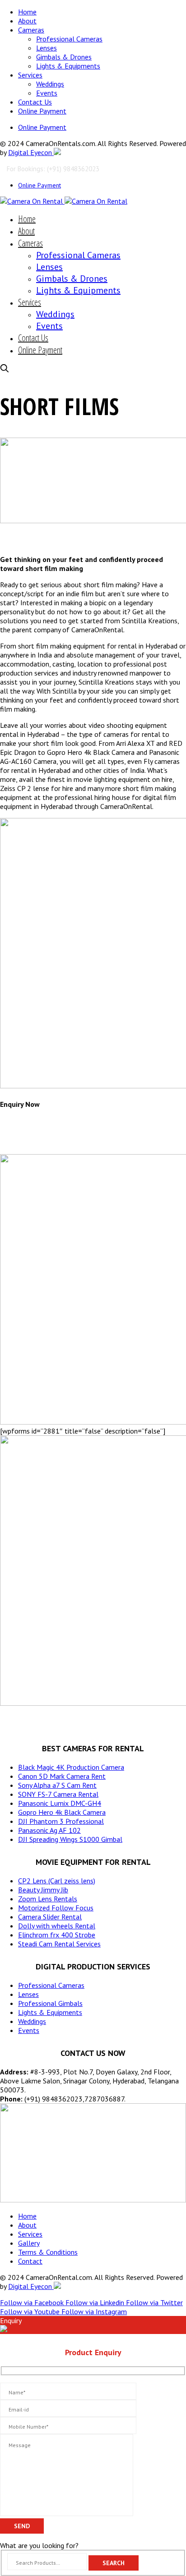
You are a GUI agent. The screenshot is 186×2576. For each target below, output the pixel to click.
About (27, 21)
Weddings (50, 84)
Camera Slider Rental (50, 1917)
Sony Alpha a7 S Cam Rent (57, 1785)
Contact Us (35, 102)
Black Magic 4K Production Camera (71, 1767)
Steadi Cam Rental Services (59, 1944)
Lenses (46, 48)
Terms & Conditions (48, 2252)
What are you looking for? (39, 2545)
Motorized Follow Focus (56, 1908)
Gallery (29, 2243)
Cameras (31, 30)
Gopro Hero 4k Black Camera (62, 1812)
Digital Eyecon (31, 152)
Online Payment (42, 111)
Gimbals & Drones (64, 57)
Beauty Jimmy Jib (43, 1890)
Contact (30, 2261)
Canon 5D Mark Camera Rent (62, 1776)
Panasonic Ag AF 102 (49, 1830)
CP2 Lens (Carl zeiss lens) (57, 1881)
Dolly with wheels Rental (57, 1926)
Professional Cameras (69, 39)
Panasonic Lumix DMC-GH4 (60, 1803)
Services (30, 75)
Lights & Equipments (68, 66)
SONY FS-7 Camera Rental (58, 1794)
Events (47, 93)
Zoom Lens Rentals (48, 1899)
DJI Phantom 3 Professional (61, 1821)
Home (27, 12)
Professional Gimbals (50, 2003)
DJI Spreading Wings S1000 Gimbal (70, 1839)
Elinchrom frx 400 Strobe (57, 1935)
